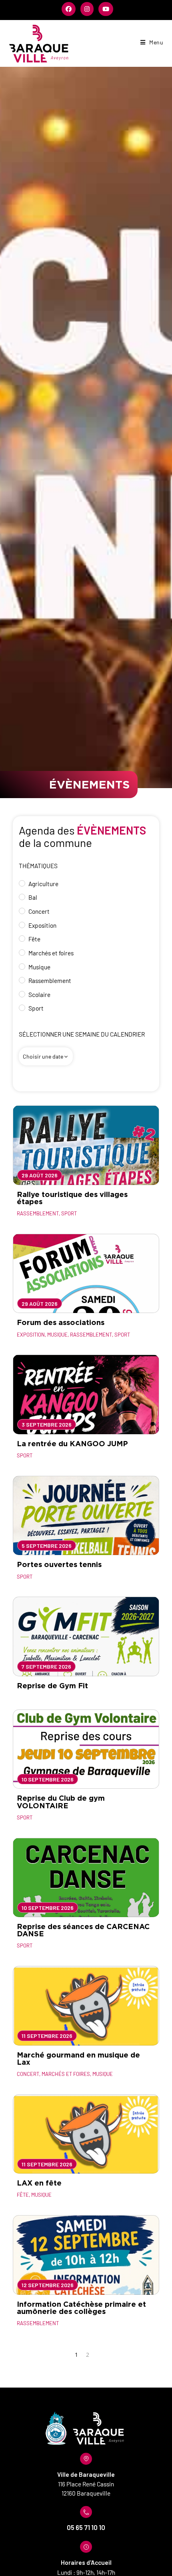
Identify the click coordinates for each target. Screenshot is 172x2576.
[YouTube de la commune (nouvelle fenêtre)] (105, 9)
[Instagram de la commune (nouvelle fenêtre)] (87, 9)
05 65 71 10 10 (86, 2527)
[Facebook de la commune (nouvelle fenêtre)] (69, 9)
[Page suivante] (97, 2354)
